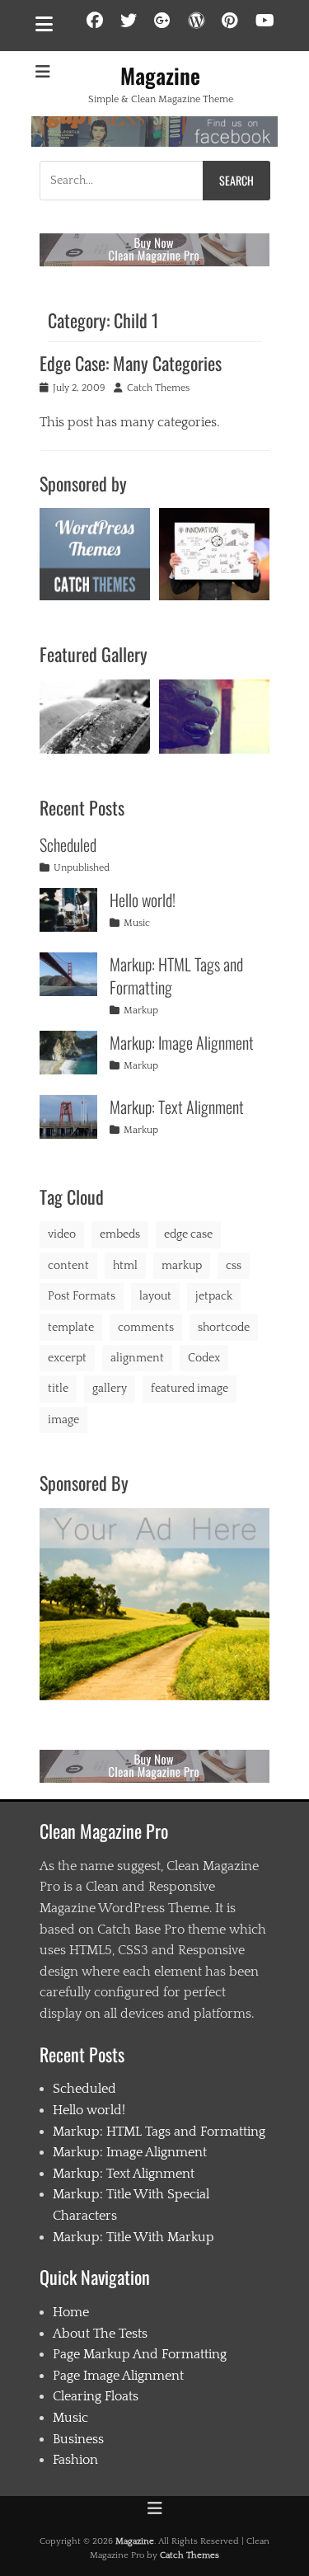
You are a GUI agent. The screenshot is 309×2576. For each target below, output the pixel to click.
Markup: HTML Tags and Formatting (176, 975)
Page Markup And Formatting (140, 2354)
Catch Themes (158, 388)
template (71, 1328)
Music (137, 923)
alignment (137, 1358)
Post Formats (82, 1296)
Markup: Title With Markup (133, 2237)
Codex (204, 1358)
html (125, 1266)
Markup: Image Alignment (182, 1042)
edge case (188, 1234)
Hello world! (143, 900)
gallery (110, 1389)
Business (78, 2439)
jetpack (214, 1296)
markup (182, 1266)
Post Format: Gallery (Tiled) (214, 713)
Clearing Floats (96, 2396)
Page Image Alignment (118, 2376)
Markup (141, 1011)
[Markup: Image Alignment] (68, 1053)
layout (155, 1296)
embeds (120, 1234)
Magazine (160, 75)
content (68, 1266)
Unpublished (82, 868)
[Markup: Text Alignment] (68, 1117)
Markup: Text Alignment (177, 1107)
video (62, 1234)
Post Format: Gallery (94, 714)
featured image (190, 1389)
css (234, 1266)
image (63, 1420)
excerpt (67, 1358)
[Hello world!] (68, 910)
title (58, 1389)
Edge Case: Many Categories (131, 363)
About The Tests (100, 2334)
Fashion (75, 2460)
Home (71, 2312)
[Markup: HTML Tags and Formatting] (68, 974)
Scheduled (68, 844)
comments (146, 1328)
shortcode (224, 1328)
